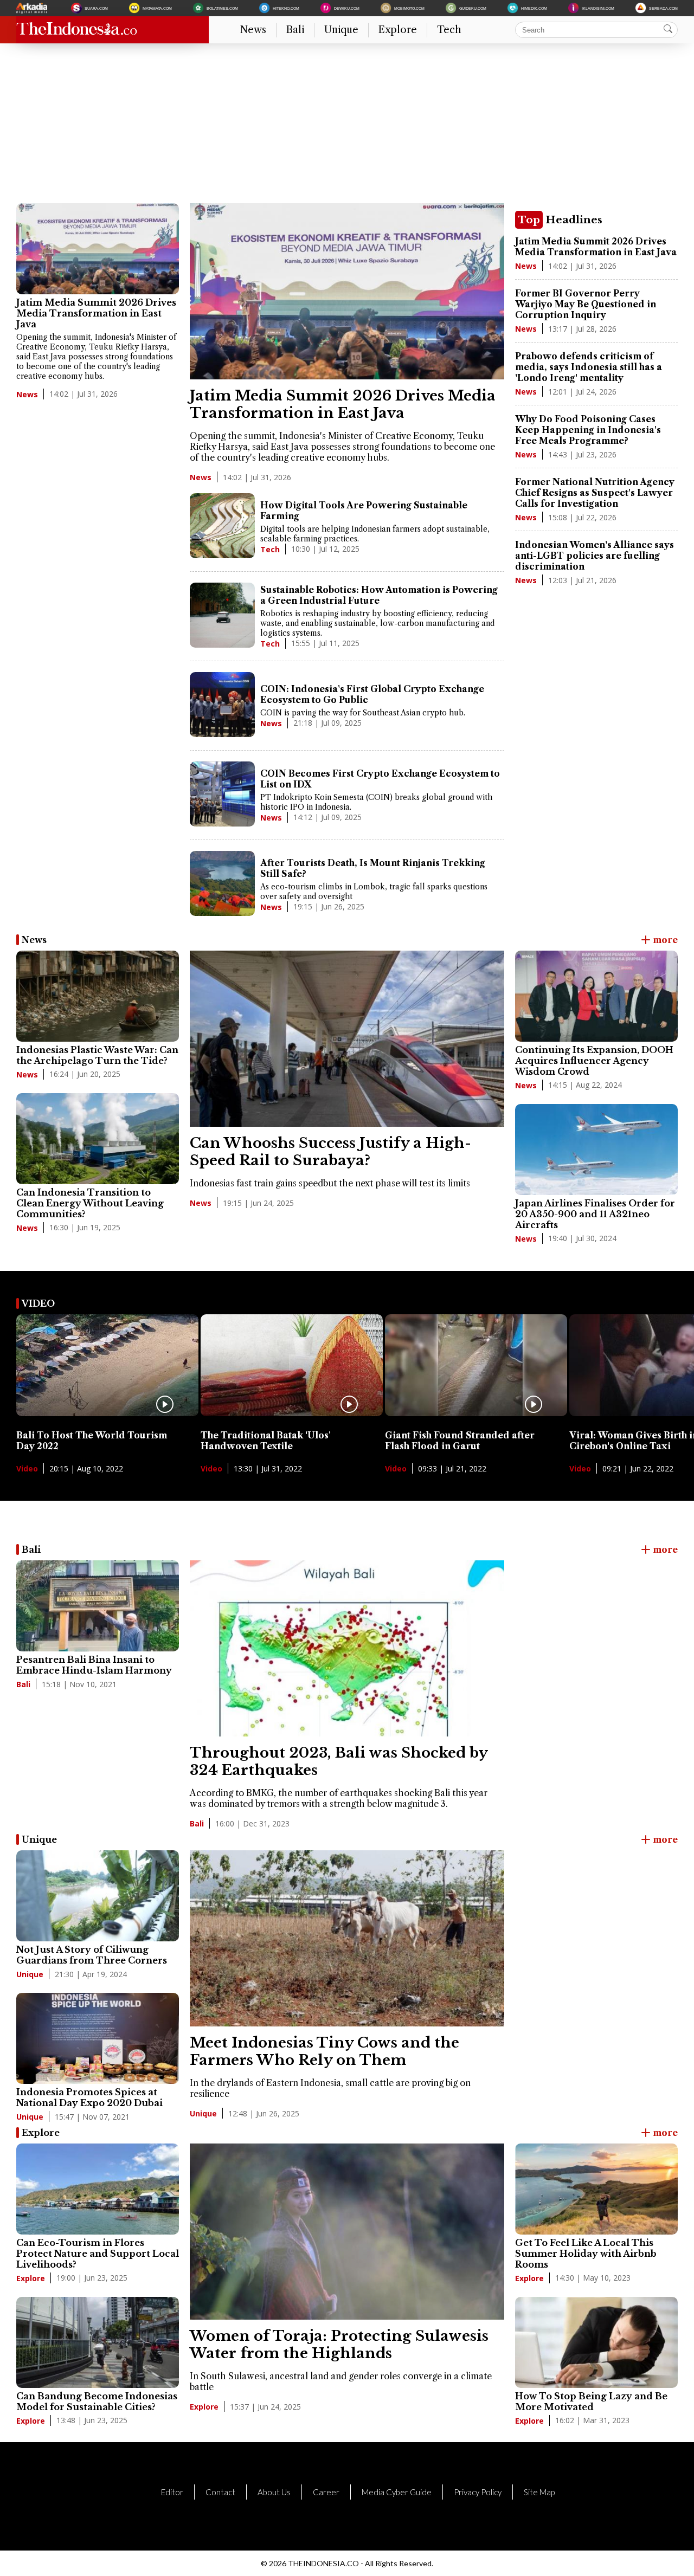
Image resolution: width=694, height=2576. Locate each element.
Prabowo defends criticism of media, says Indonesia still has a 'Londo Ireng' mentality (589, 367)
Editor (172, 2492)
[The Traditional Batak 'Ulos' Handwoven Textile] (292, 1413)
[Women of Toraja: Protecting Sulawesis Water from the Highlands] (347, 2316)
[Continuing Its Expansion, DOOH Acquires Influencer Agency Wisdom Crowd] (596, 996)
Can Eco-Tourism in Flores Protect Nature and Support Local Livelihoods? (98, 2254)
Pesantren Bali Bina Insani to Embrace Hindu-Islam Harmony (94, 1665)
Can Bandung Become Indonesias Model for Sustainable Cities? (97, 2401)
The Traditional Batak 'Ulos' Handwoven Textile (266, 1441)
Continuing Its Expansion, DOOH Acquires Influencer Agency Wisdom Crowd (594, 1061)
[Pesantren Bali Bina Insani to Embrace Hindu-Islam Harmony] (98, 1606)
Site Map (539, 2492)
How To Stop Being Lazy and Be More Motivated (591, 2401)
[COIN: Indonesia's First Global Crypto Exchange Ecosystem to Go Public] (222, 706)
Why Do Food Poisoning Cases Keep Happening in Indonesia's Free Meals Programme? (588, 430)
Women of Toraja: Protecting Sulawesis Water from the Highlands (339, 2345)
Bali (295, 30)
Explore (398, 30)
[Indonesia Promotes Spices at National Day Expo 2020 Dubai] (98, 2038)
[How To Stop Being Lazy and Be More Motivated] (596, 2342)
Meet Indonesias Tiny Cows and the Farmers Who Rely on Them (324, 2051)
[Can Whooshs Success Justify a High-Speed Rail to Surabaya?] (347, 1124)
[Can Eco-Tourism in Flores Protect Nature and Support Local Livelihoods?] (98, 2189)
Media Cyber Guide (397, 2492)
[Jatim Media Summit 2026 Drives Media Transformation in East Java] (98, 249)
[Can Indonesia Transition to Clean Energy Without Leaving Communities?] (98, 1139)
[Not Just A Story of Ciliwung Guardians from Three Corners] (98, 1896)
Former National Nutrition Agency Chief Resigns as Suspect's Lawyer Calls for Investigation (595, 493)
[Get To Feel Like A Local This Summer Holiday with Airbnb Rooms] (596, 2189)
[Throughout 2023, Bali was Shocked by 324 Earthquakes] (347, 1733)
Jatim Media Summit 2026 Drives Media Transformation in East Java (96, 313)
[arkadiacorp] (33, 8)
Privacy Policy (478, 2492)
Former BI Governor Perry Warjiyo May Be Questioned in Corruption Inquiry (586, 304)
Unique (341, 30)
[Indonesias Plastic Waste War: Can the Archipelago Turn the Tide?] (98, 996)
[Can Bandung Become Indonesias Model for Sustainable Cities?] (98, 2342)
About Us (274, 2492)
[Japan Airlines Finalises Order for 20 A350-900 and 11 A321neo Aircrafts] (596, 1150)
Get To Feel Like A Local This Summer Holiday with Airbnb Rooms (586, 2254)
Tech (449, 30)
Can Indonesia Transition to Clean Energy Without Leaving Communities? (90, 1203)
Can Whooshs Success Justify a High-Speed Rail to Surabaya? (330, 1152)
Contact (220, 2492)
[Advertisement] (342, 127)
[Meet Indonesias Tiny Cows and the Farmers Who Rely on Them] (347, 2023)
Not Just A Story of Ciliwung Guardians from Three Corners (92, 1955)
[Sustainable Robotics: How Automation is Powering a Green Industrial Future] (222, 616)
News (253, 30)
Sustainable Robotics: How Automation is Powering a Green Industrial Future (379, 595)
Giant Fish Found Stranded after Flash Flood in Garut (460, 1441)
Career (326, 2492)
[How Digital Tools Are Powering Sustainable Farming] (222, 527)
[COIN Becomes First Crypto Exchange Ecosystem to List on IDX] (222, 795)
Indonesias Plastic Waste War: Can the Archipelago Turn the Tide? (97, 1055)
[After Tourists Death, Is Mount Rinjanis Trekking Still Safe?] (222, 885)
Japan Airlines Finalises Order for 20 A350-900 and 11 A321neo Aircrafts (595, 1214)
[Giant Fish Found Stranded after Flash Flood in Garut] (476, 1413)
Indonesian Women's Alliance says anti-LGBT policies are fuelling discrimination (595, 556)
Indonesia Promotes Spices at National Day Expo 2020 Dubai (89, 2097)
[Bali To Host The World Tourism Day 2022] (107, 1413)
